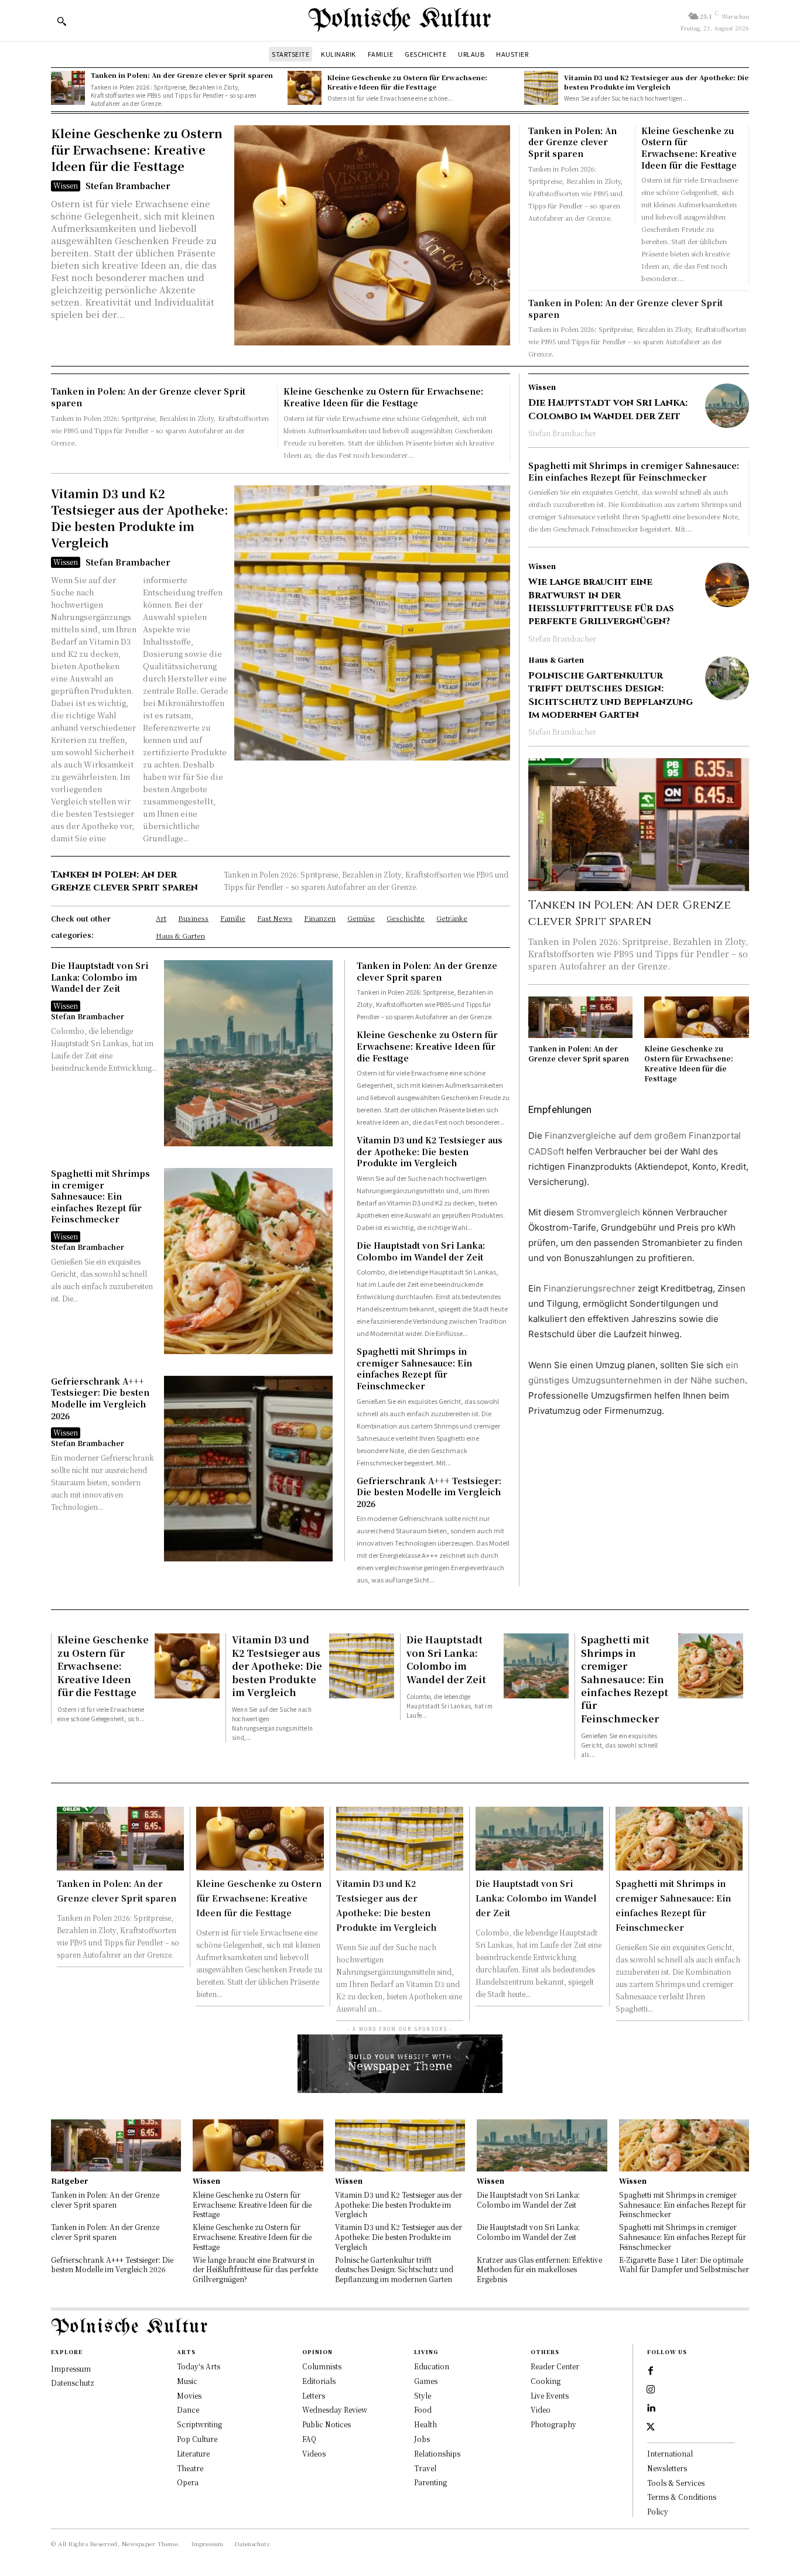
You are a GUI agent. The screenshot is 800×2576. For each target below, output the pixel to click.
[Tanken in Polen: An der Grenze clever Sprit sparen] (68, 88)
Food (423, 2409)
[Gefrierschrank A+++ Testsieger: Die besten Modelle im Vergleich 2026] (249, 1469)
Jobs (422, 2439)
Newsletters (667, 2468)
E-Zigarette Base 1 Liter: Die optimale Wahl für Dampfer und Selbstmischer (684, 2265)
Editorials (319, 2381)
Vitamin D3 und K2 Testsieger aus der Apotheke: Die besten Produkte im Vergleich (656, 82)
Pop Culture (197, 2439)
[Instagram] (651, 2390)
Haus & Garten (556, 660)
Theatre (190, 2468)
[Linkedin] (651, 2409)
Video (541, 2409)
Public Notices (327, 2424)
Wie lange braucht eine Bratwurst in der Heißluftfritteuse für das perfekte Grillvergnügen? (601, 602)
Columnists (322, 2366)
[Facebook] (651, 2371)
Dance (188, 2409)
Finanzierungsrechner (589, 1288)
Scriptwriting (199, 2424)
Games (426, 2381)
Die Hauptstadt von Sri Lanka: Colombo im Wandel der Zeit (100, 977)
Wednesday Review (335, 2409)
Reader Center (555, 2366)
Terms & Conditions (682, 2497)
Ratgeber (69, 2181)
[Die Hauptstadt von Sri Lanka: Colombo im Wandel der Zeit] (249, 1053)
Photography (553, 2424)
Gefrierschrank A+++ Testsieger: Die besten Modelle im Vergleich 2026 (100, 1398)
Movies (189, 2395)
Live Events (550, 2395)
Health (425, 2424)
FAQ (309, 2439)
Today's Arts (199, 2366)
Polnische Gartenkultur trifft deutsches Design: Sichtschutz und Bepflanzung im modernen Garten (611, 695)
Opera (188, 2482)
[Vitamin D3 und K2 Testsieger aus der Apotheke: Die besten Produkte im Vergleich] (541, 88)
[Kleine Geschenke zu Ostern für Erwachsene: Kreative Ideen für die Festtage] (305, 88)
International (670, 2453)
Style (423, 2395)
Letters (314, 2395)
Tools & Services (676, 2483)
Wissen (66, 185)
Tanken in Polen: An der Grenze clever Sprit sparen (182, 75)
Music (187, 2381)
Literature (193, 2453)
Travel (425, 2468)
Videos (314, 2453)
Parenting (430, 2482)
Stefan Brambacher (128, 186)
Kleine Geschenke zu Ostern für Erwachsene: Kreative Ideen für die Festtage (407, 82)
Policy (658, 2511)
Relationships (437, 2453)
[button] (61, 21)
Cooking (546, 2381)
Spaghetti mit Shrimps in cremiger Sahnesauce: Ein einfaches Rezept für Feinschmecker (100, 1196)
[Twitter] (651, 2427)
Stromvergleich (608, 1212)
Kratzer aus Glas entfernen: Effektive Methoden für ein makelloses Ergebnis (539, 2270)
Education (432, 2366)
